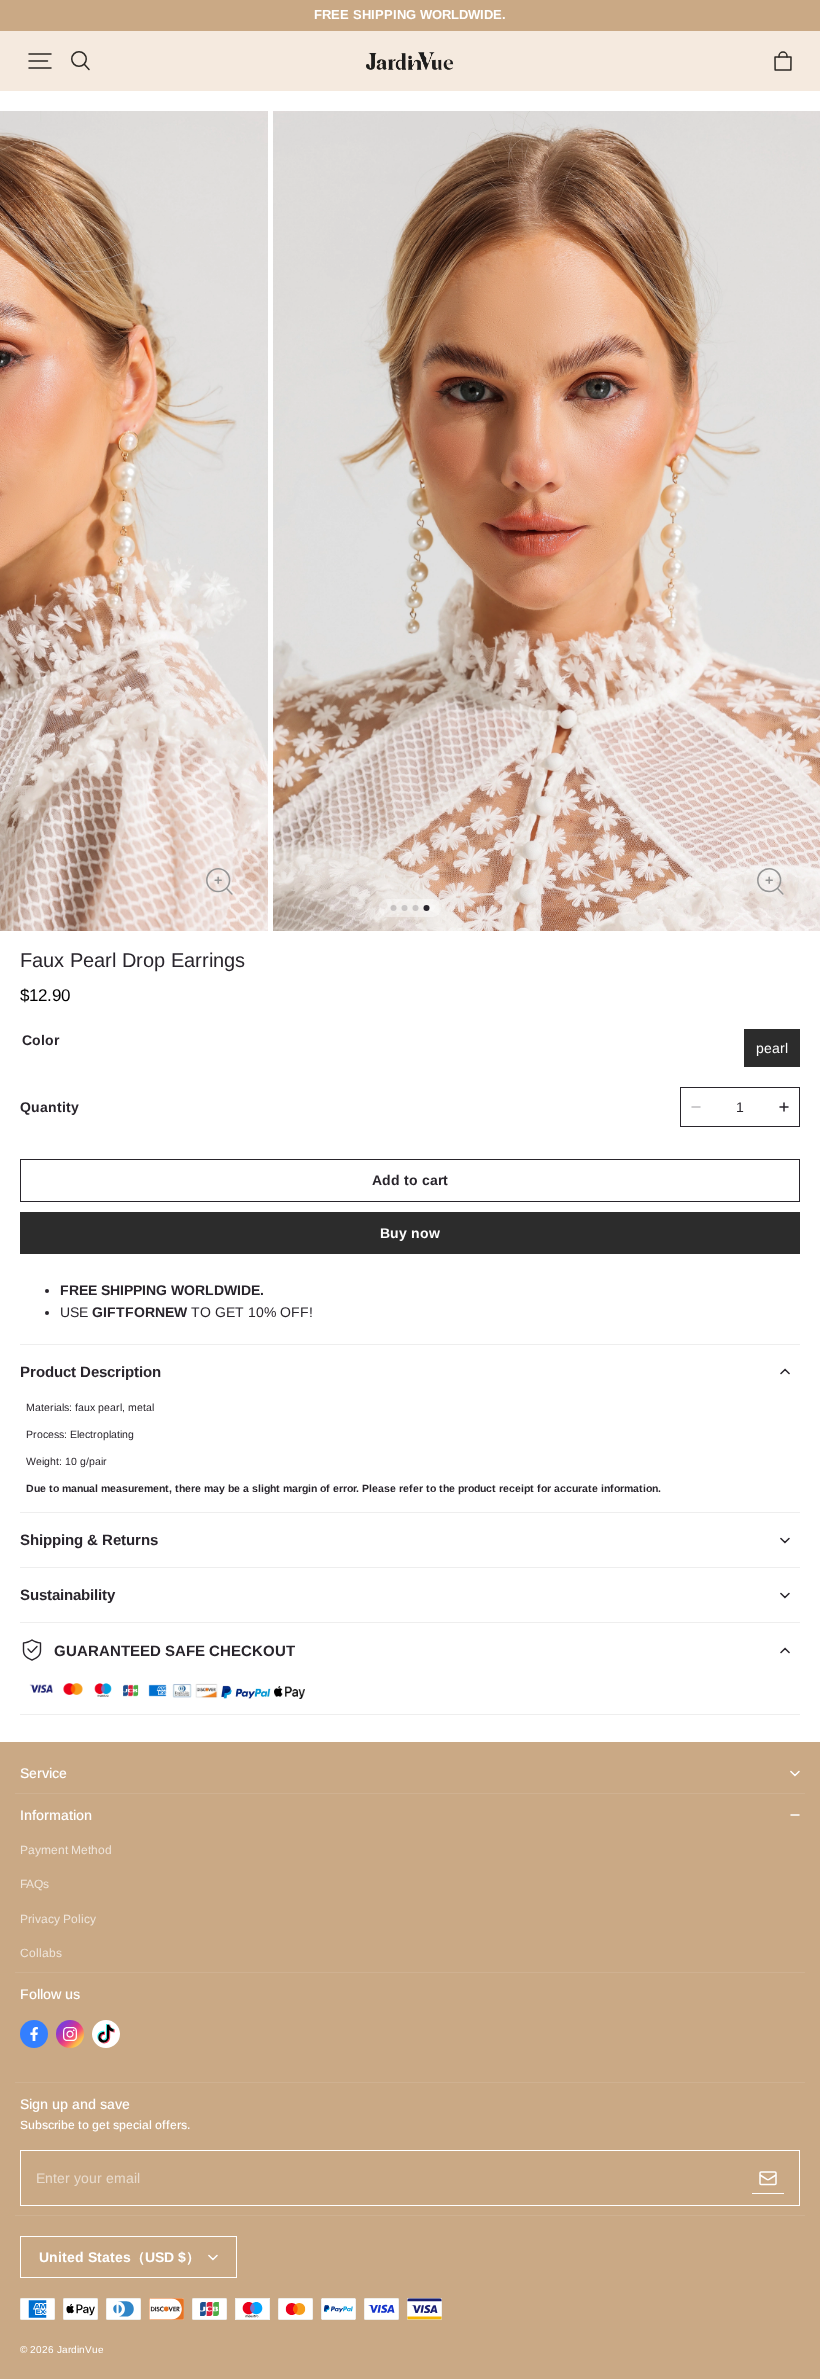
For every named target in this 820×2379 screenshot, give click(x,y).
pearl (772, 1048)
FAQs (34, 1884)
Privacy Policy (58, 1919)
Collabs (41, 1953)
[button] (40, 61)
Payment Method (66, 1850)
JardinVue (80, 2349)
